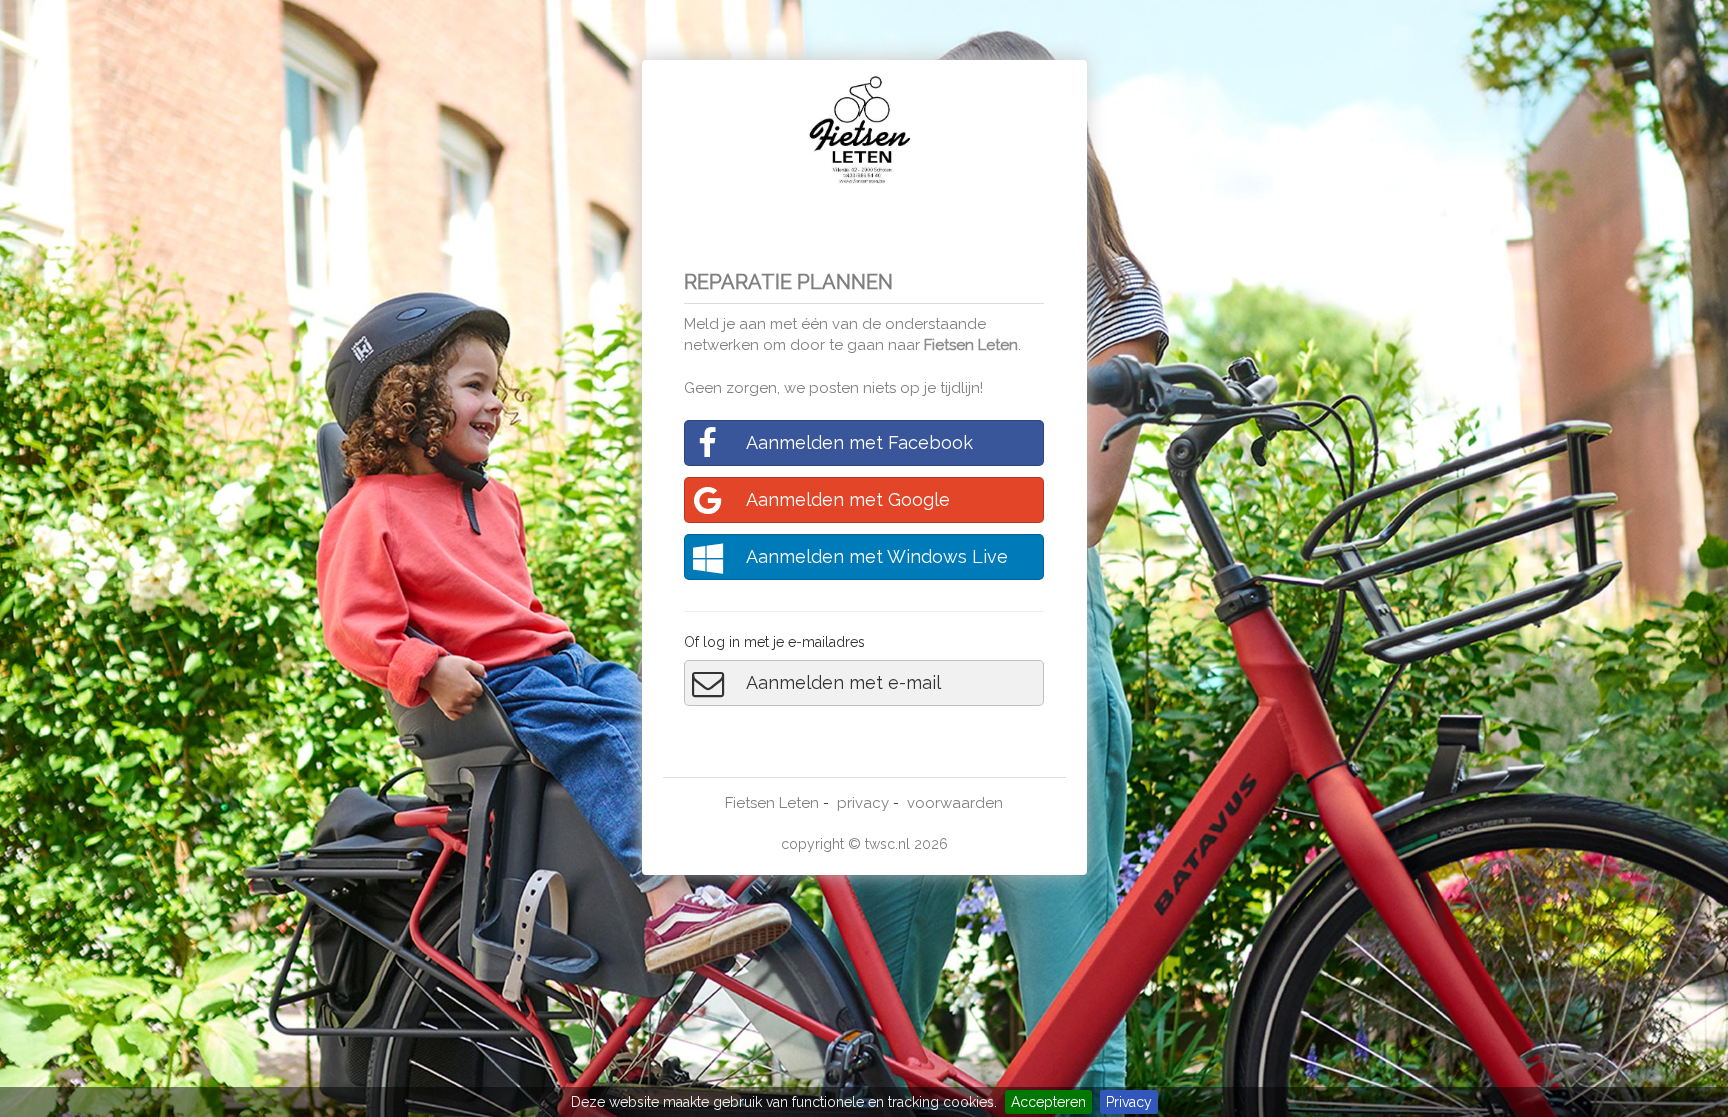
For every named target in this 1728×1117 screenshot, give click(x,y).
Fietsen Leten (971, 345)
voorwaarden (955, 803)
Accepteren (1048, 1102)
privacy (863, 803)
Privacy (1129, 1102)
